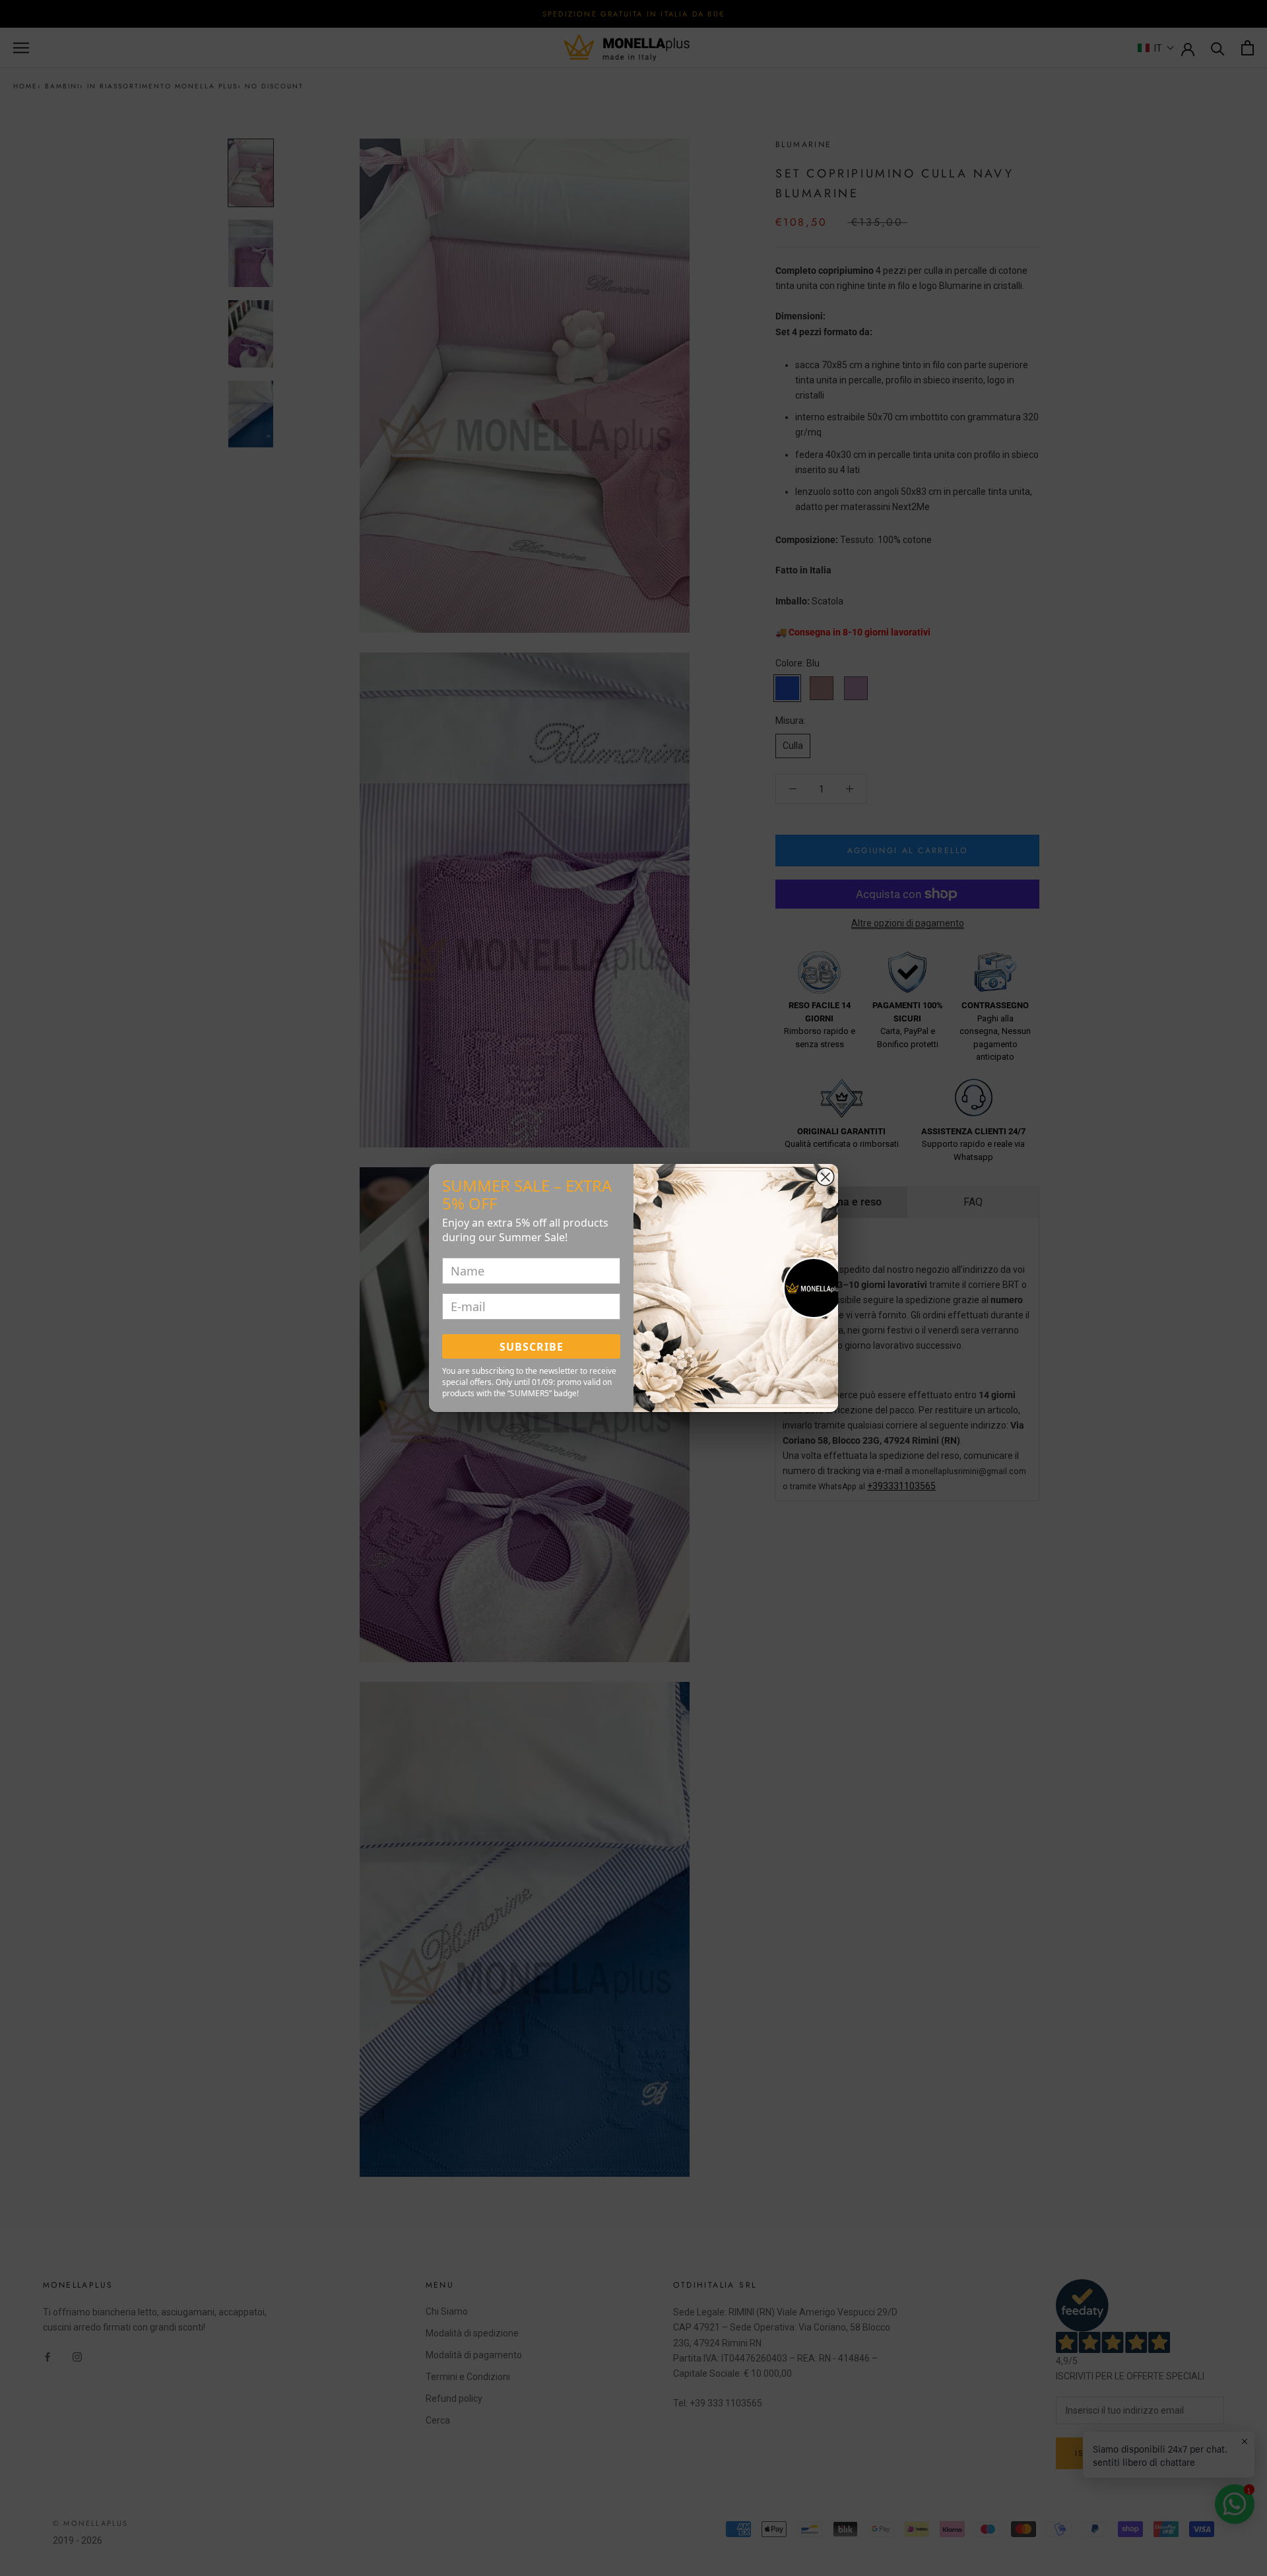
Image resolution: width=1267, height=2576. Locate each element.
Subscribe (532, 1347)
